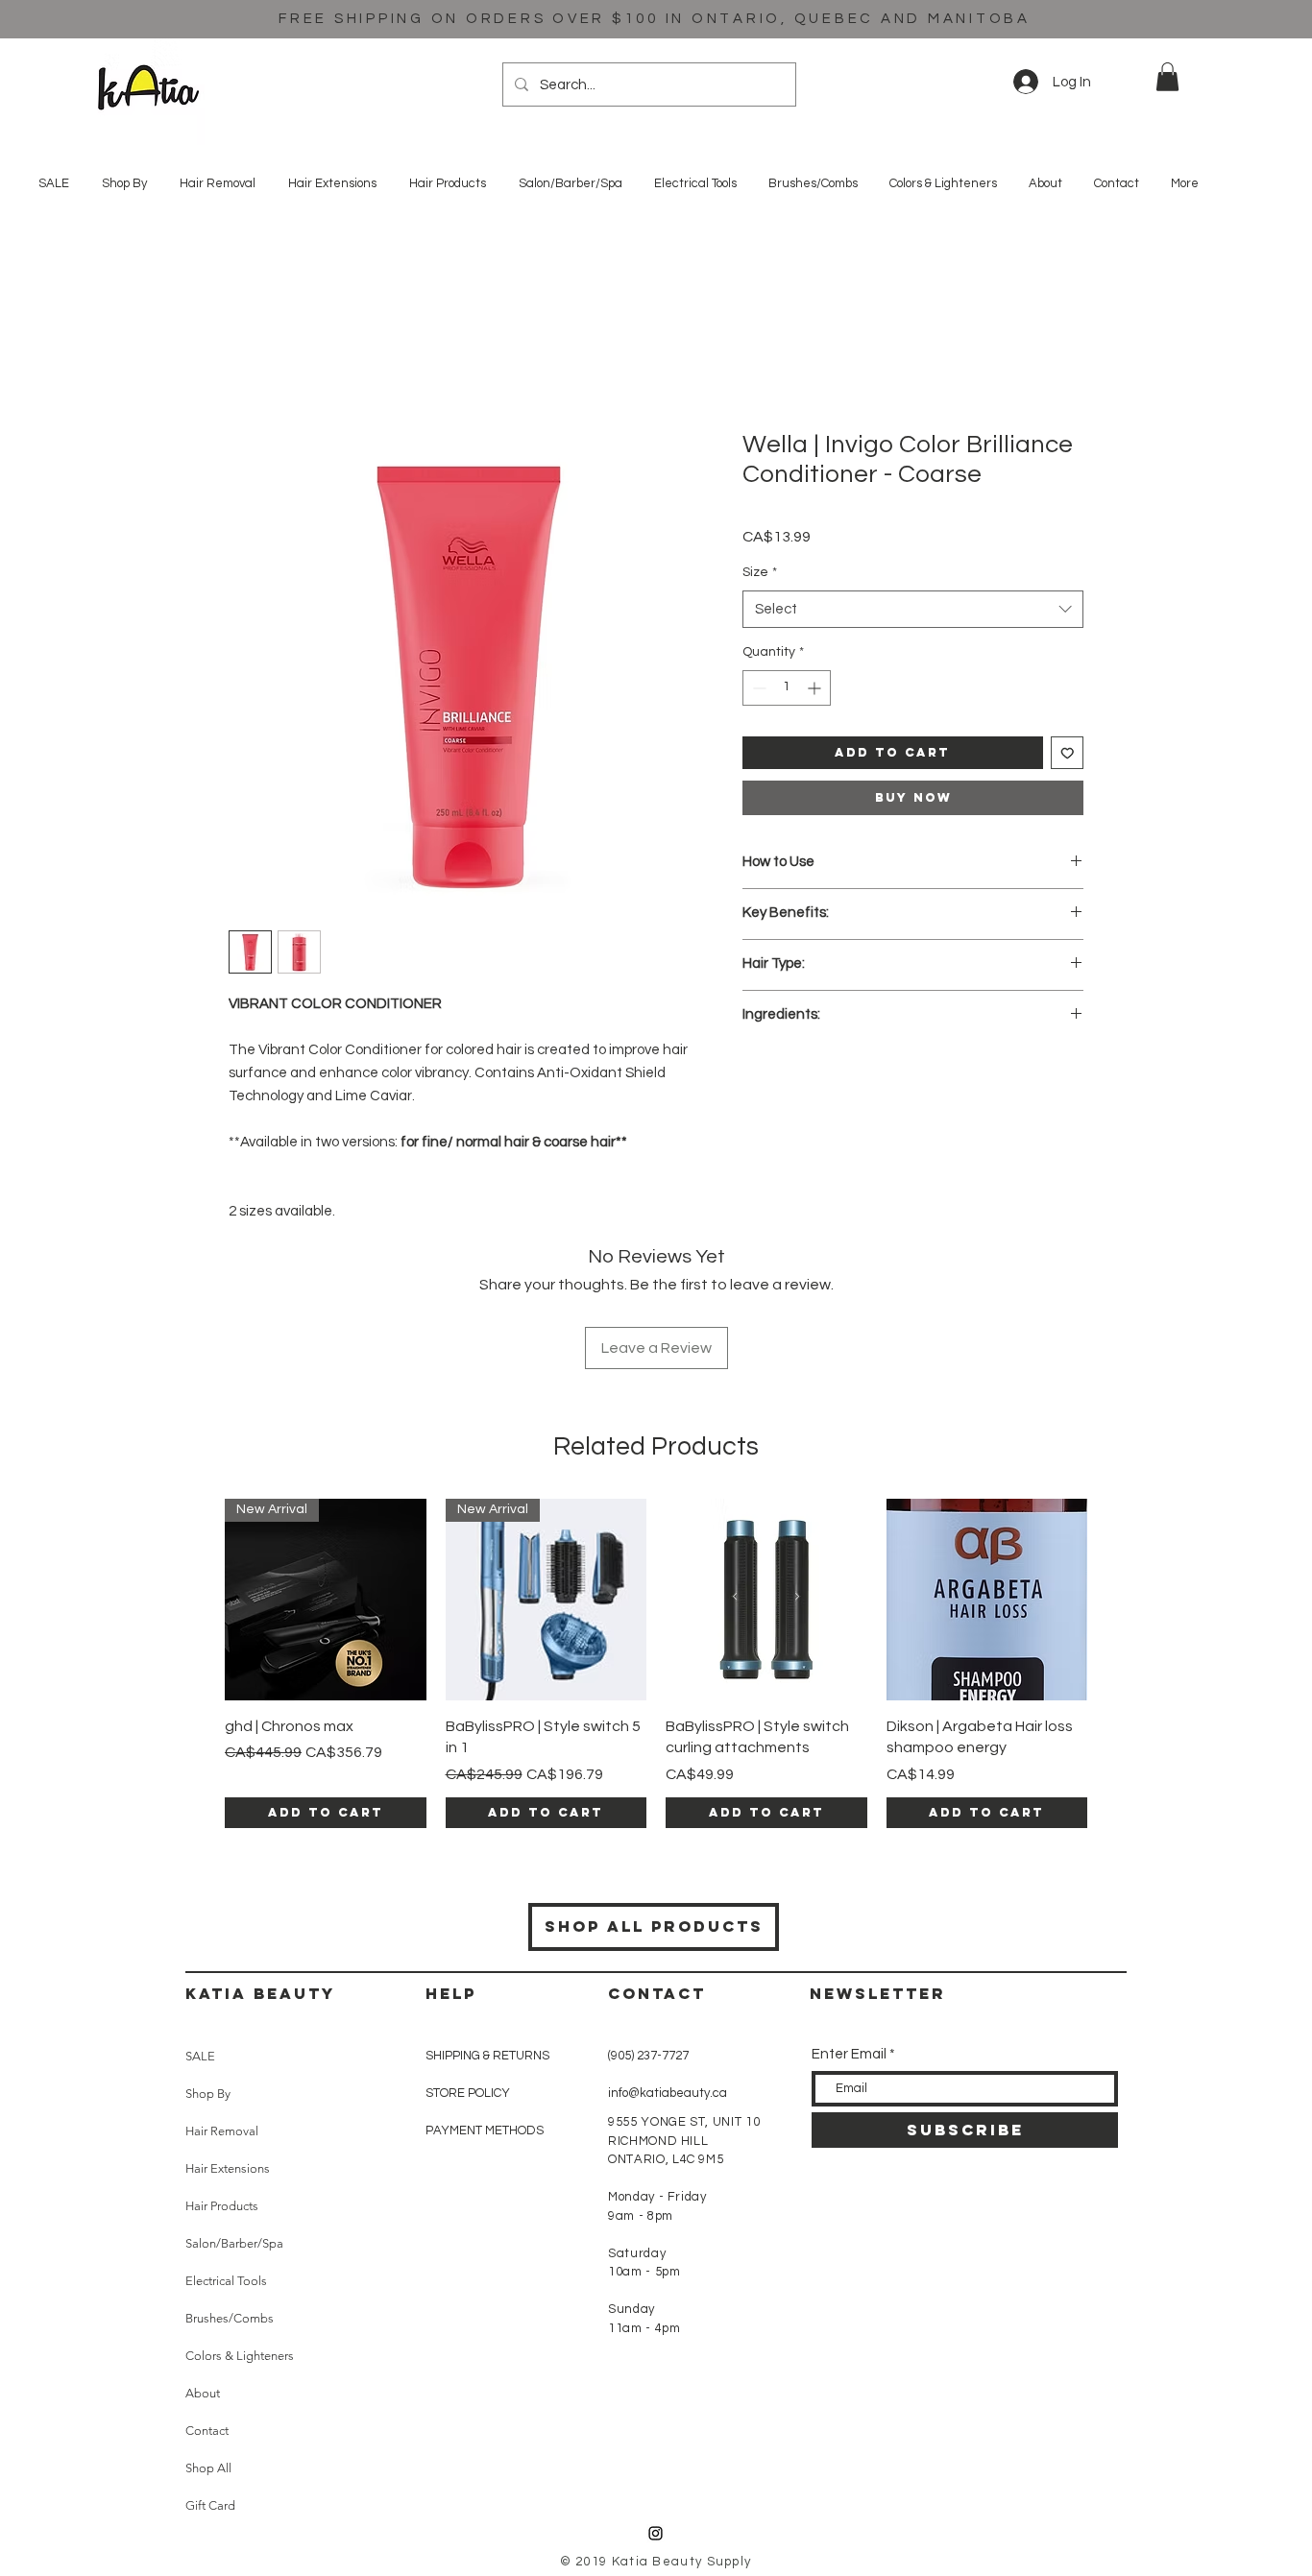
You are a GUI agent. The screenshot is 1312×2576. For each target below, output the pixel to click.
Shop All (208, 2468)
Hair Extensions (228, 2168)
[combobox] (913, 609)
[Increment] (816, 688)
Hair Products (222, 2206)
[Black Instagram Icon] (656, 2533)
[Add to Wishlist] (1068, 753)
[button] (1167, 77)
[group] (656, 1663)
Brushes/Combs (230, 2318)
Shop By (208, 2094)
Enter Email (849, 2054)
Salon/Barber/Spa (234, 2243)
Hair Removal (222, 2131)
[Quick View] (766, 1600)
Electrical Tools (226, 2281)
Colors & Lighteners (240, 2356)
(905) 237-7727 (648, 2056)
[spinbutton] (787, 688)
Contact (207, 2431)
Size (760, 572)
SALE (200, 2056)
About (203, 2393)
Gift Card (210, 2505)
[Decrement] (757, 688)
